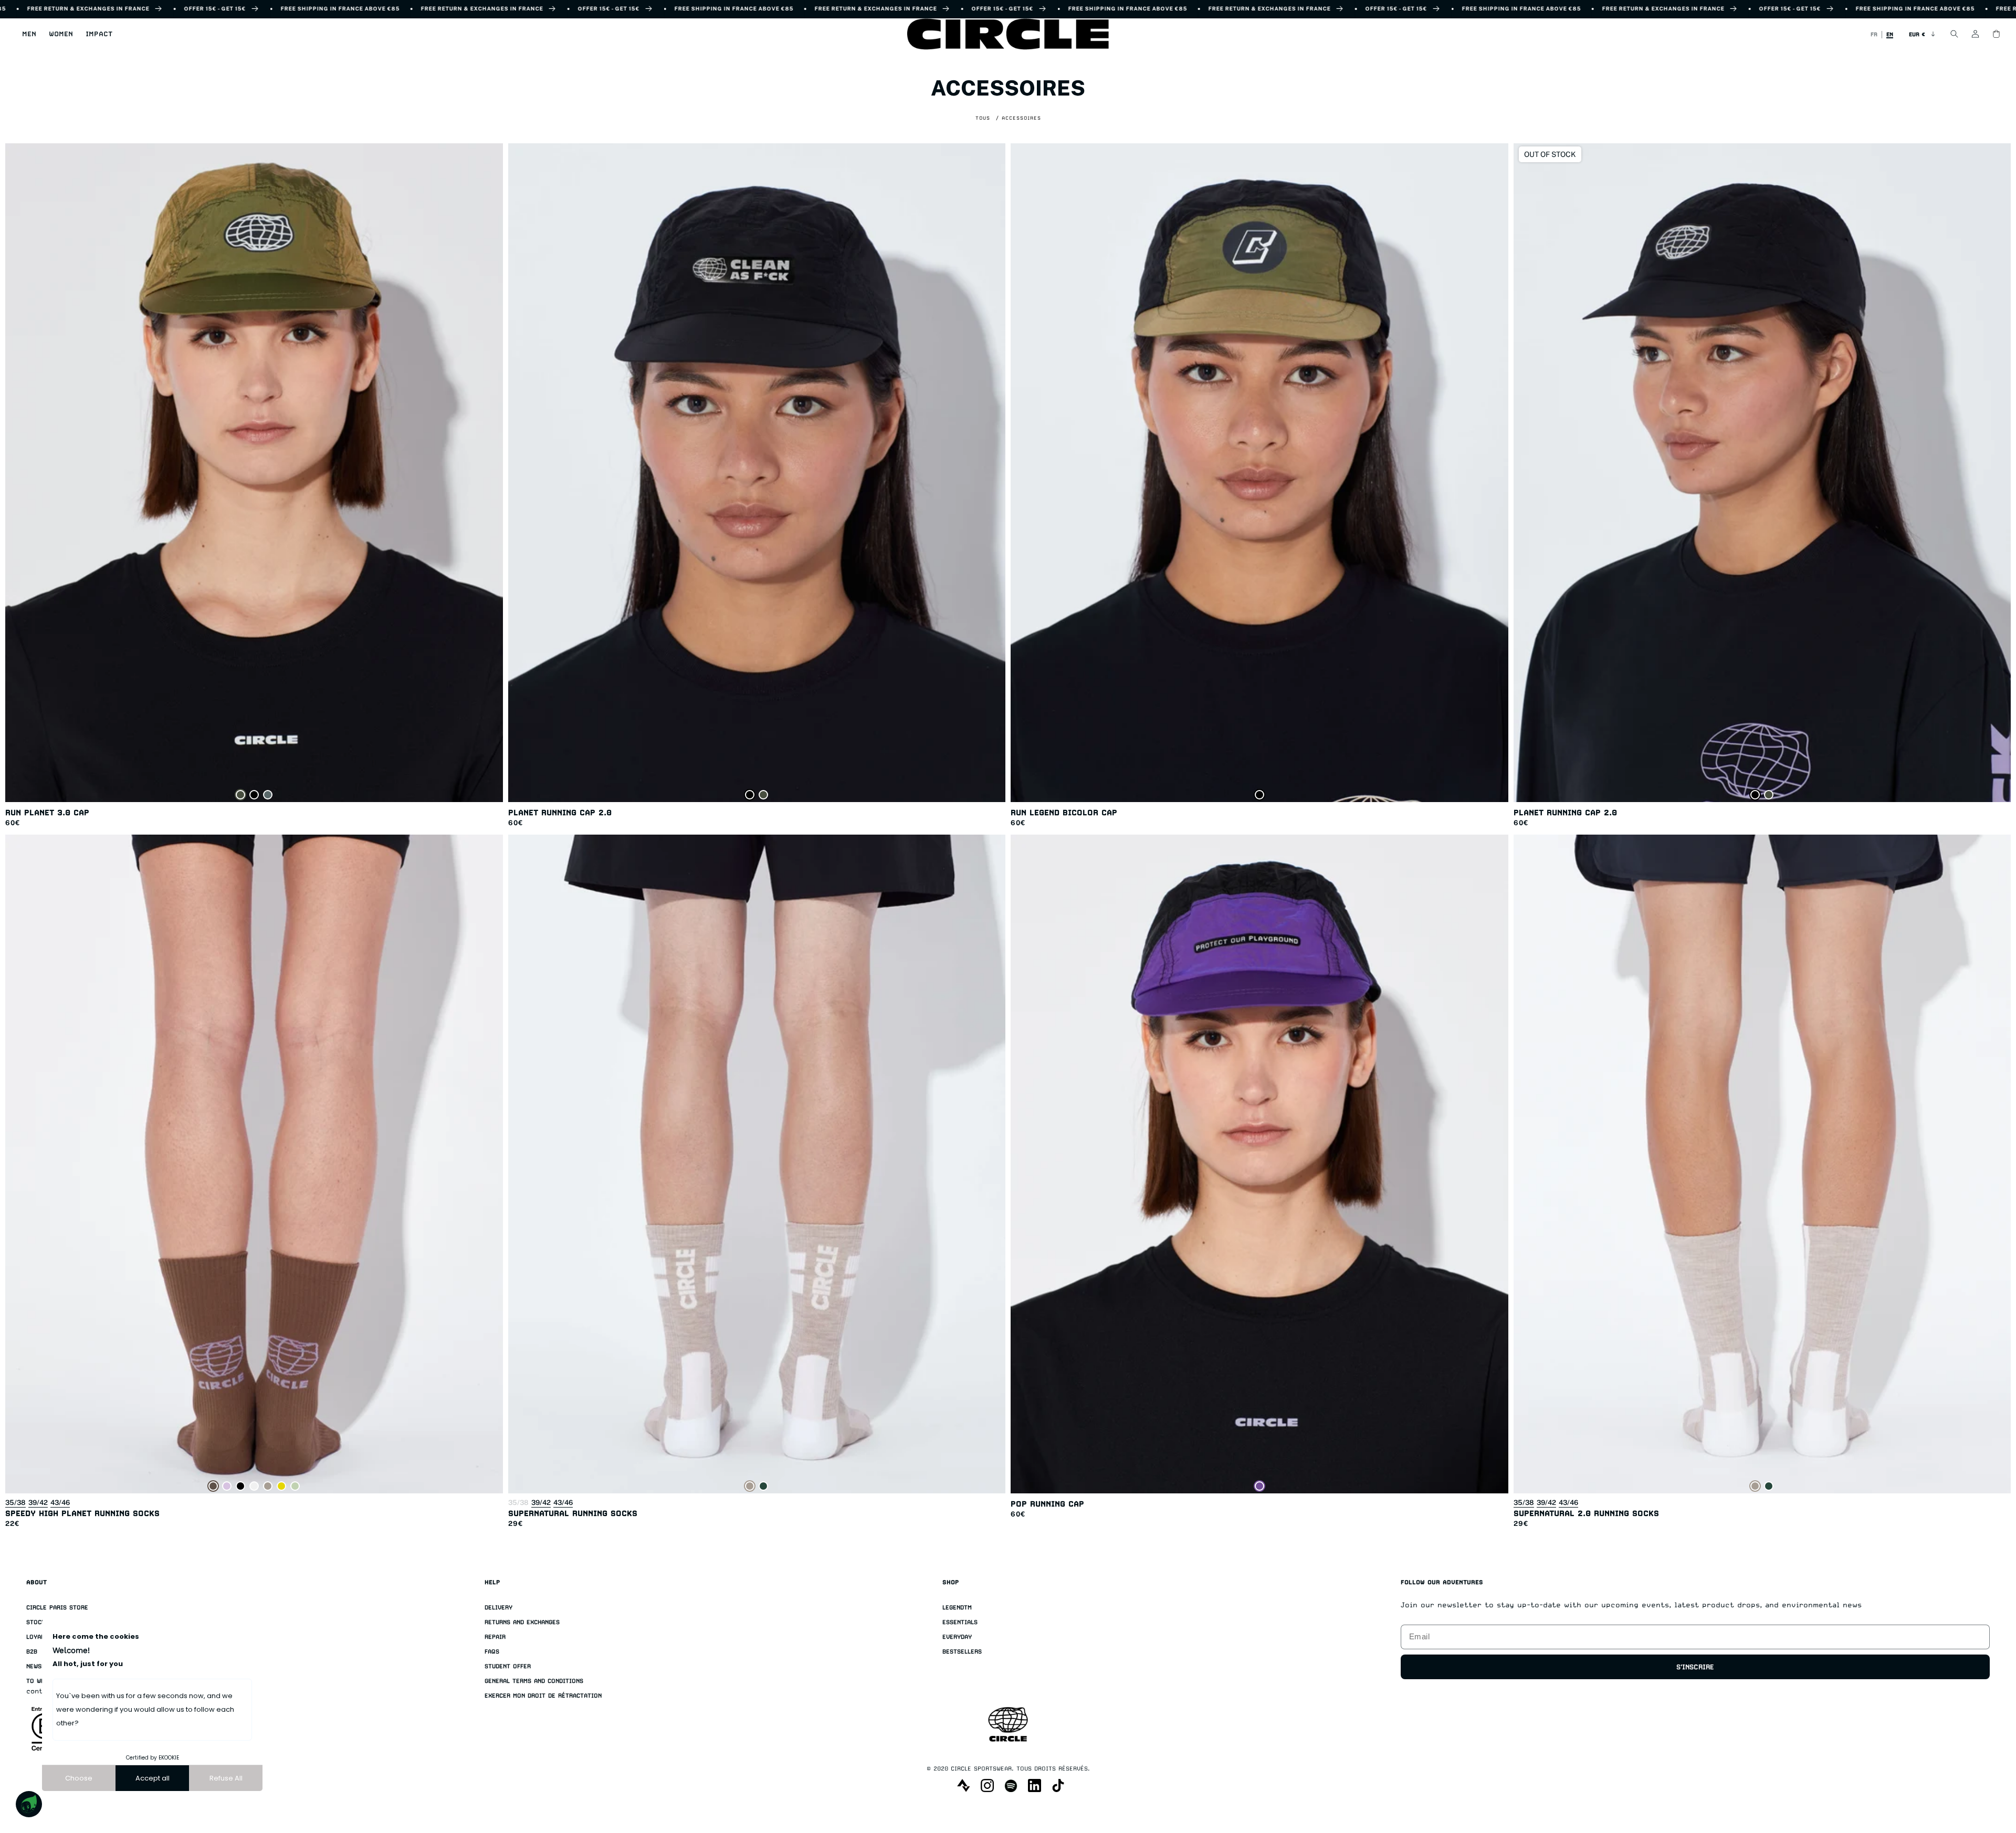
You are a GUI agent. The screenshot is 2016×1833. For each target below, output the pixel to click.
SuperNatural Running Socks (573, 1513)
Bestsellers (962, 1652)
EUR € (1917, 34)
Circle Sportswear (981, 1769)
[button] (29, 34)
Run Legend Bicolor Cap (1064, 812)
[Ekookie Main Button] (29, 1804)
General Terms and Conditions (534, 1681)
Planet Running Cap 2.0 (560, 812)
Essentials (960, 1622)
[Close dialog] (1994, 1708)
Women (61, 34)
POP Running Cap (1047, 1504)
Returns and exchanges (522, 1622)
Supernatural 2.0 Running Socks (1586, 1513)
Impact (99, 34)
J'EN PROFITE (1871, 1778)
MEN (29, 34)
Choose (79, 1778)
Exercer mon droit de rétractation (543, 1696)
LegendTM (957, 1608)
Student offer (508, 1666)
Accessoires (1021, 118)
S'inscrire (1695, 1667)
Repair (495, 1637)
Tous (983, 118)
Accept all (153, 1778)
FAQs (492, 1652)
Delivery (498, 1608)
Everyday (957, 1637)
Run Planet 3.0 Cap (47, 812)
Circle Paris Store (57, 1608)
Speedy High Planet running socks (82, 1513)
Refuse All (226, 1778)
